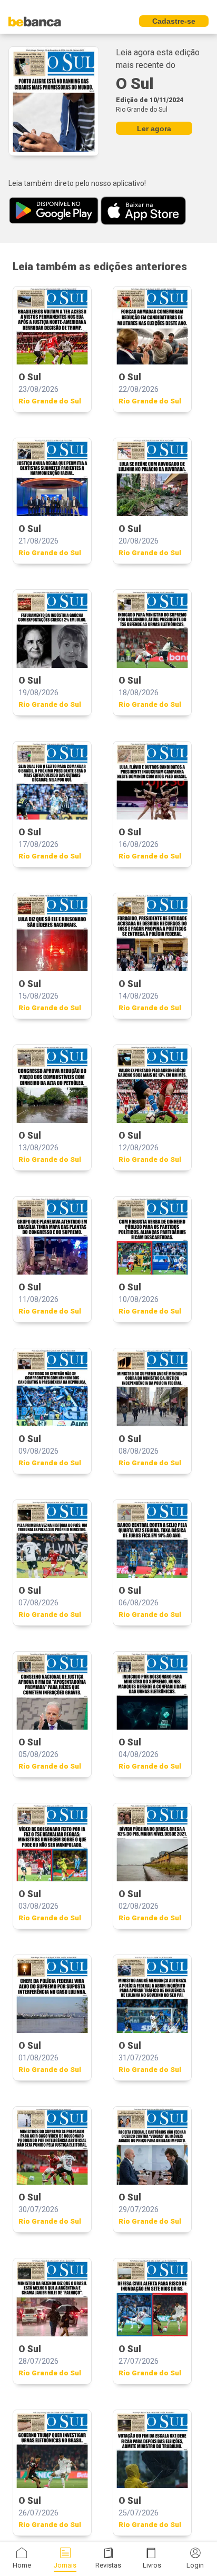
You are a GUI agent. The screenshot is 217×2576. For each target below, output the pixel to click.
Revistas (108, 2565)
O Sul (135, 83)
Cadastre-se (174, 21)
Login (195, 2565)
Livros (152, 2565)
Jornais (65, 2565)
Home (22, 2565)
